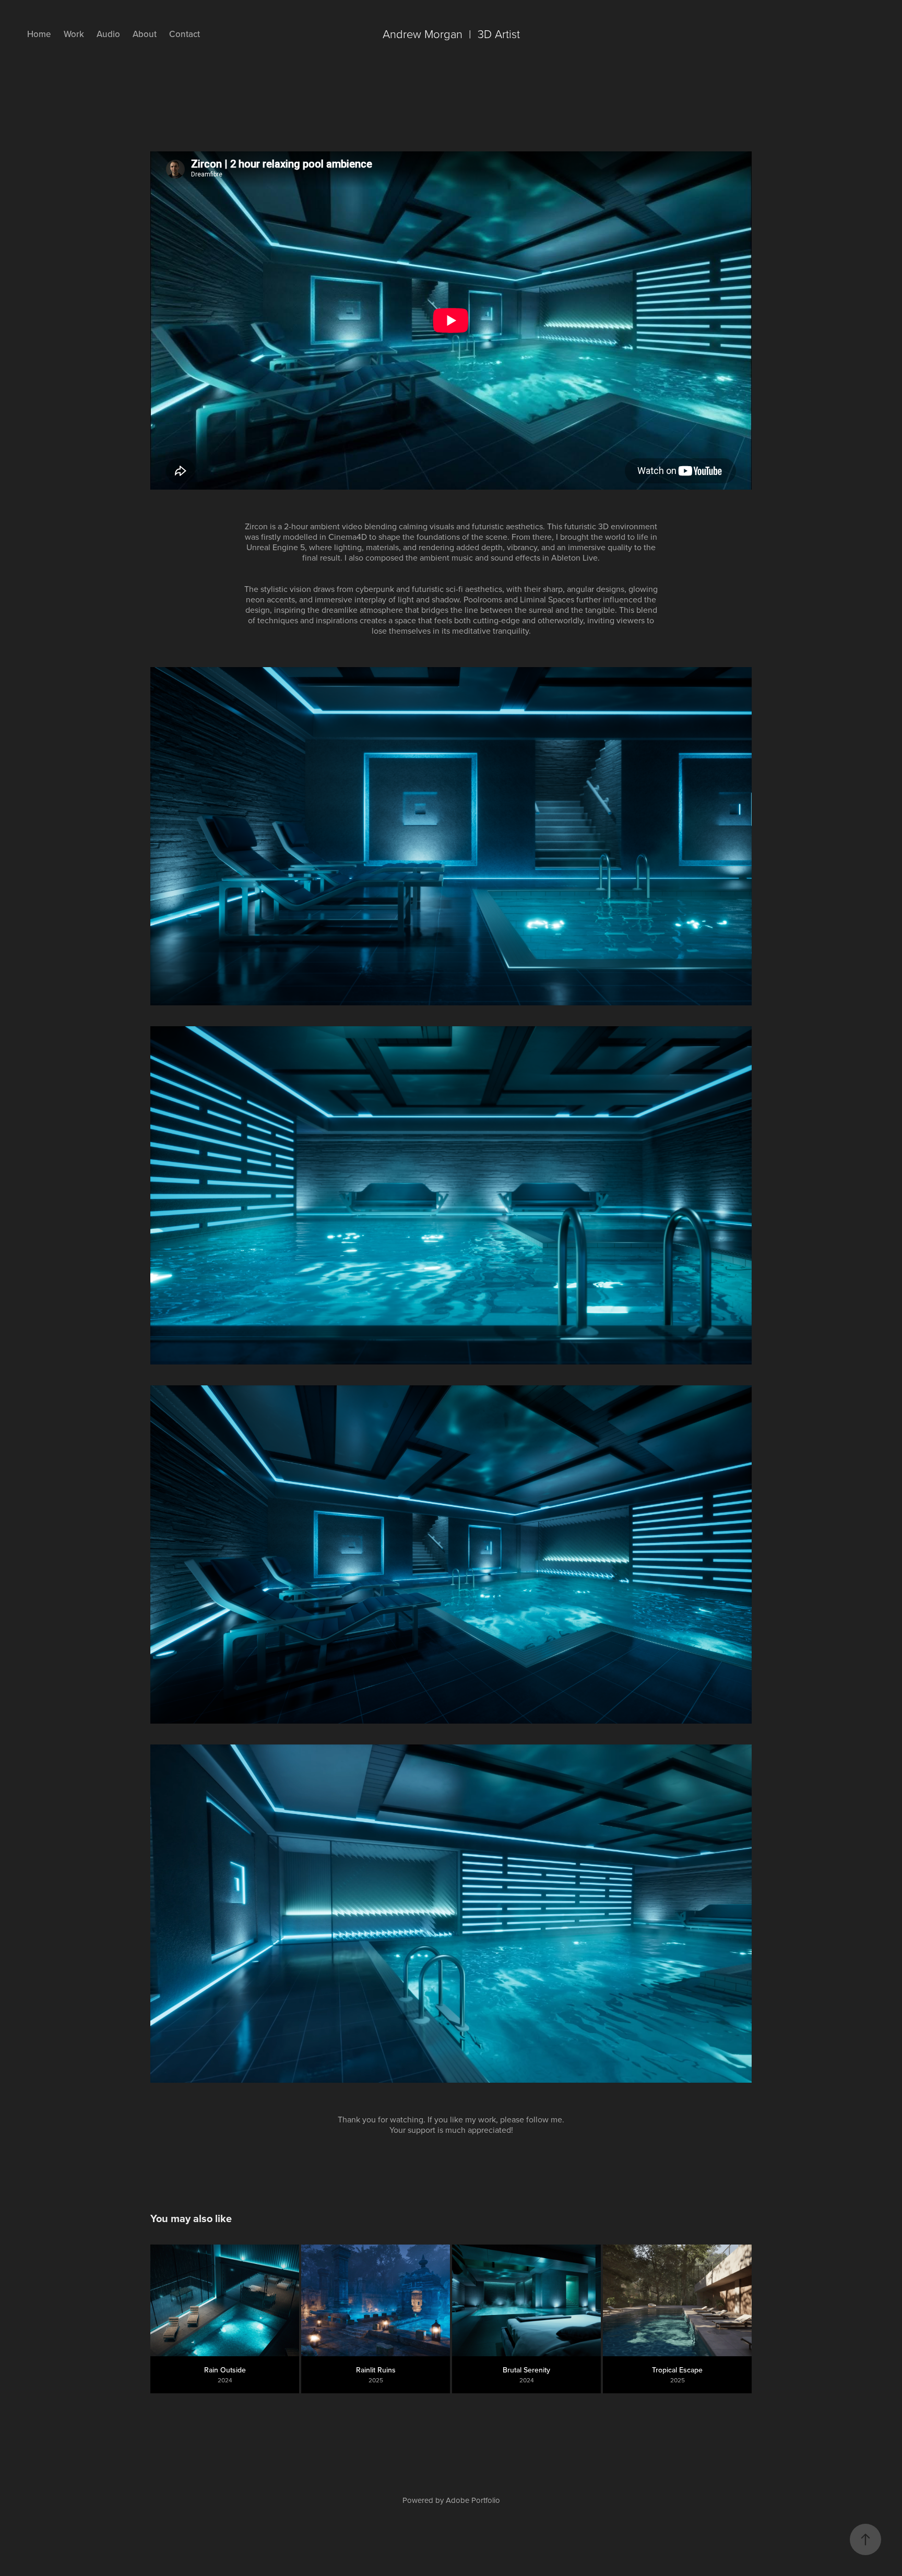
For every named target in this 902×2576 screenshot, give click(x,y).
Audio (108, 34)
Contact (185, 34)
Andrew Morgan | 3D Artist (451, 34)
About (145, 34)
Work (74, 34)
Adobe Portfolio (473, 2500)
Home (39, 34)
